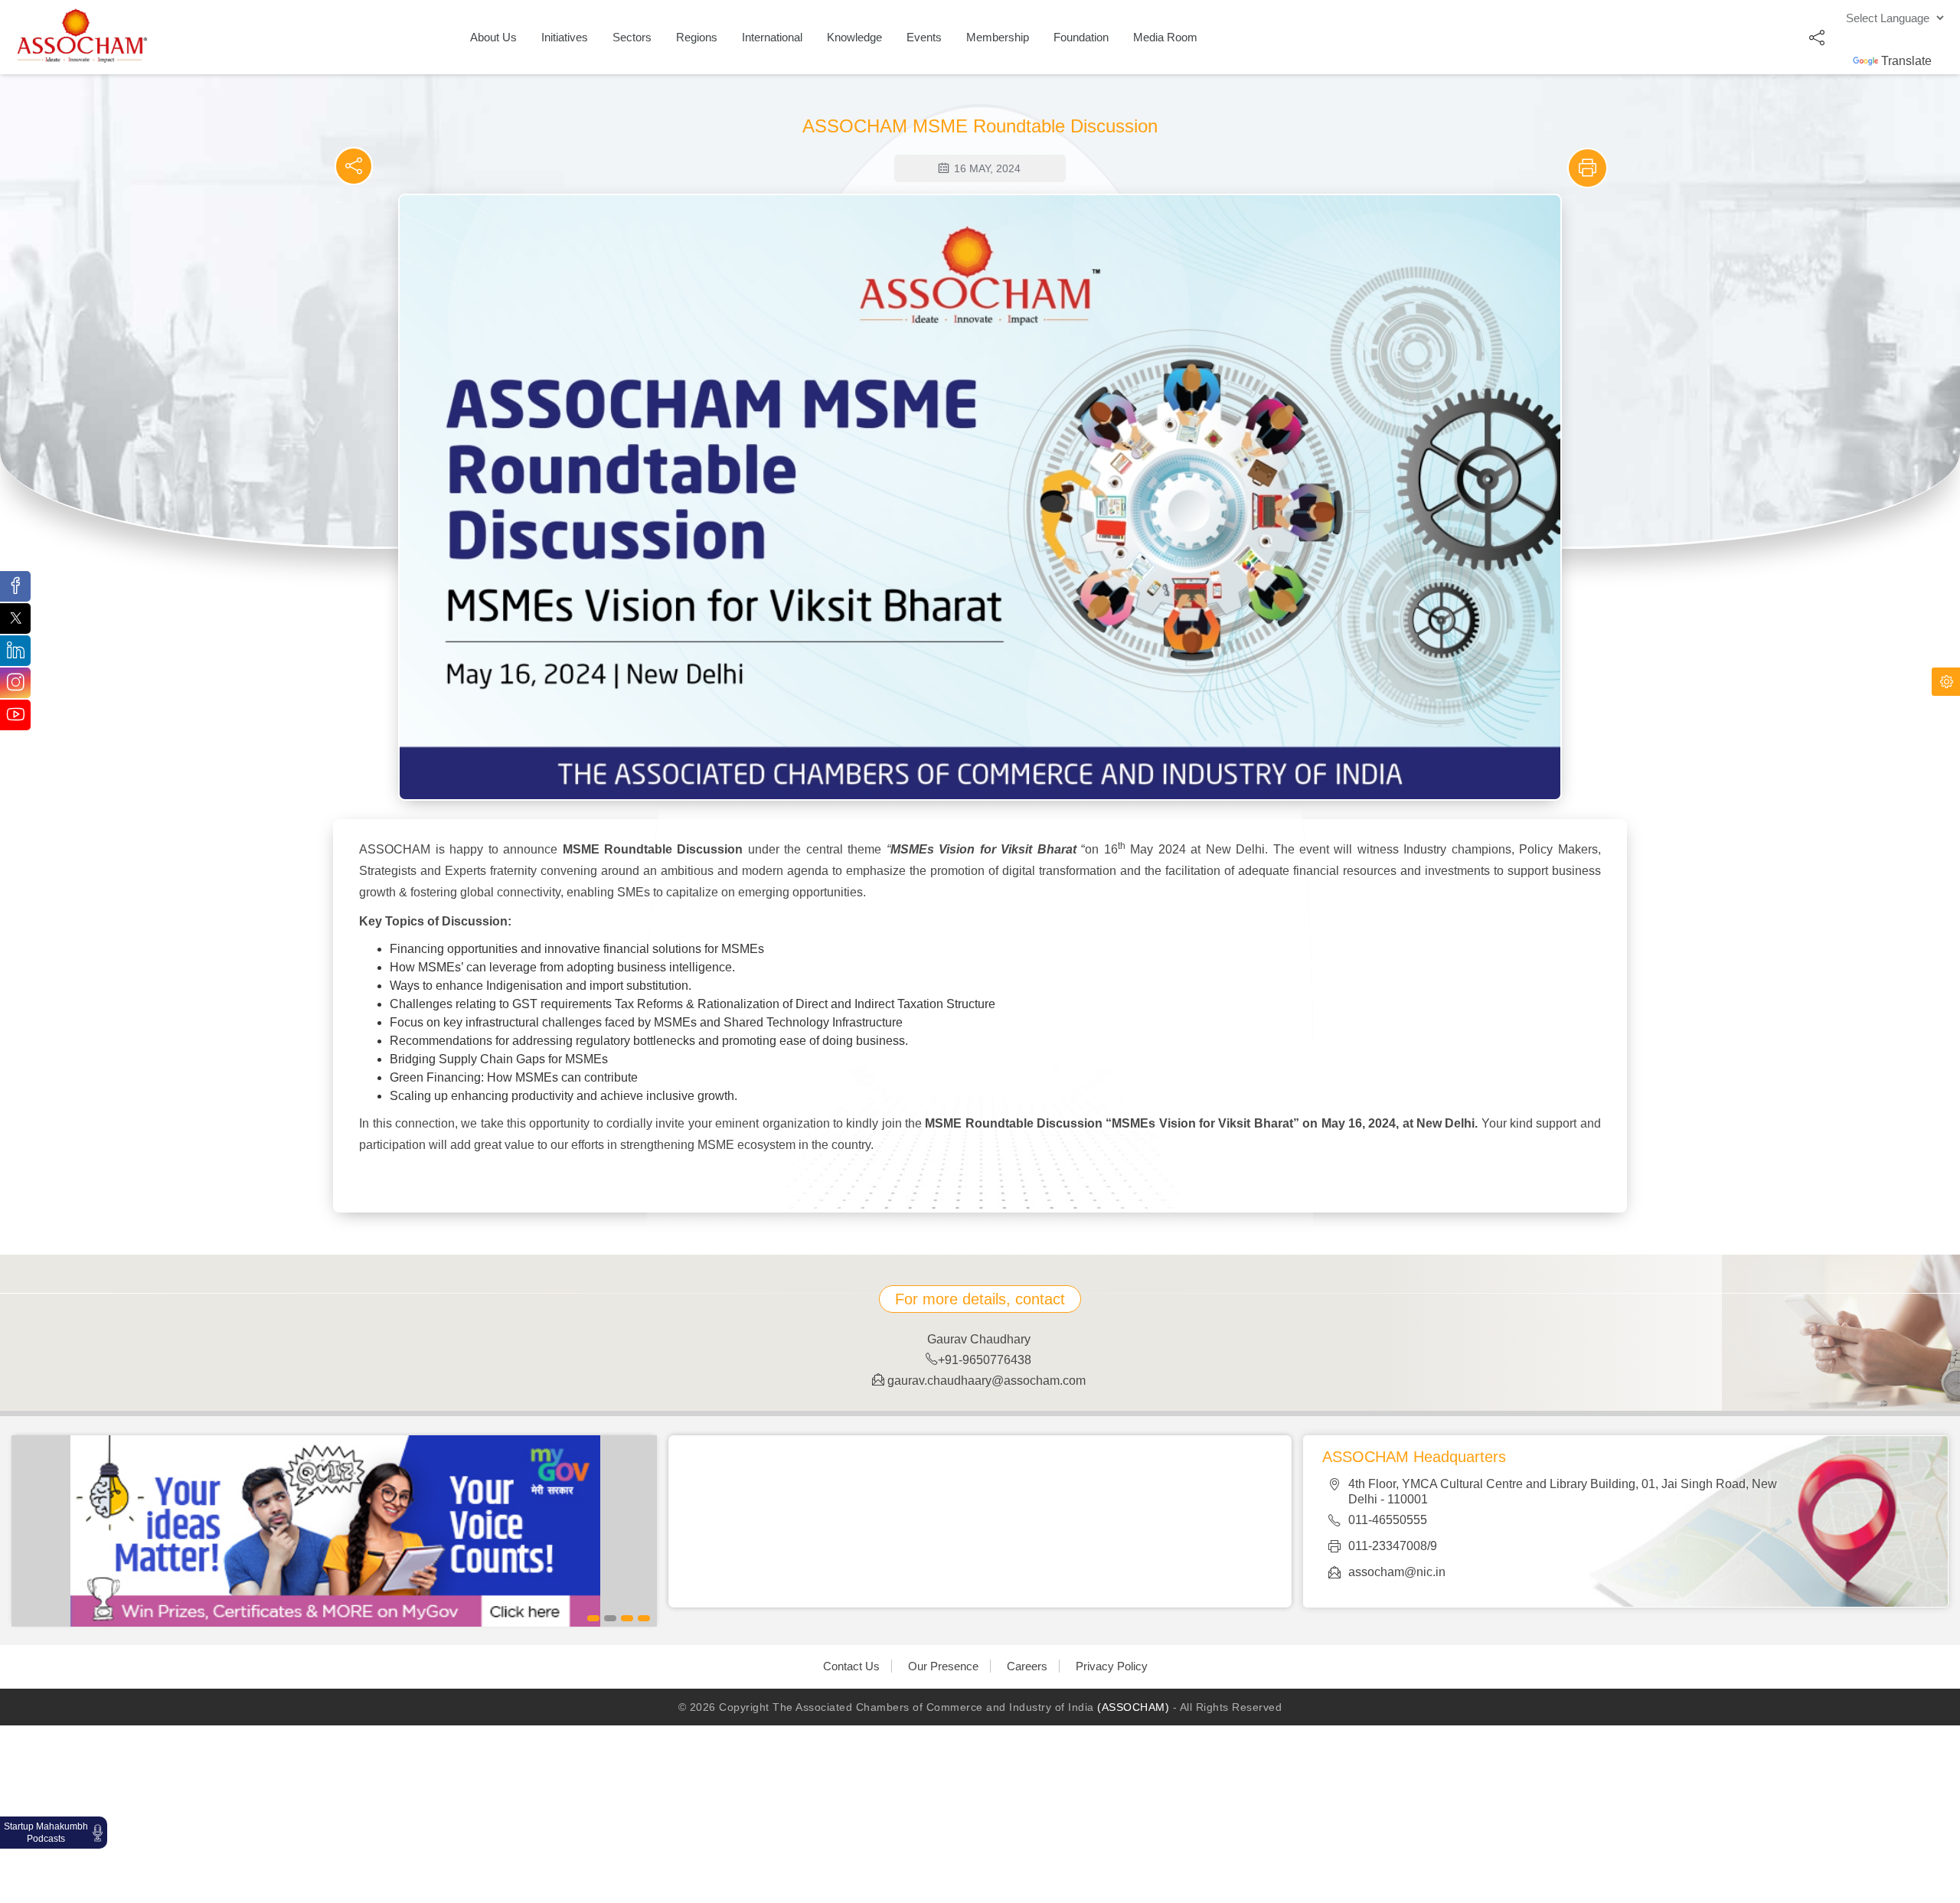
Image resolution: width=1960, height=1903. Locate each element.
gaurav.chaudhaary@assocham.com (985, 1381)
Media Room (1165, 37)
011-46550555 (1388, 1520)
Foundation (1081, 37)
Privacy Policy (1112, 1666)
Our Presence (943, 1666)
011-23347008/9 (1393, 1546)
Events (924, 37)
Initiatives (565, 37)
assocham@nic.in (1397, 1572)
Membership (998, 37)
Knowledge (854, 37)
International (772, 37)
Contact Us (851, 1666)
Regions (697, 37)
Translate (1906, 61)
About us (493, 37)
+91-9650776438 (985, 1360)
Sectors (632, 37)
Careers (1027, 1666)
